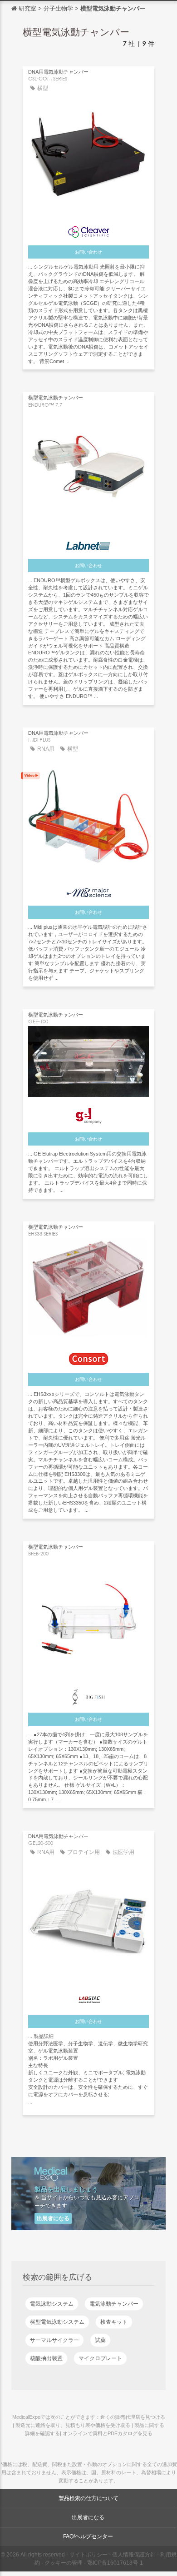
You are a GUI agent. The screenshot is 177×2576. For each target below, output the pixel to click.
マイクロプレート (100, 2358)
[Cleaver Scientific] (88, 230)
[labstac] (88, 1997)
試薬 (100, 2340)
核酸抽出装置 (46, 2358)
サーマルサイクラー (54, 2340)
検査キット (114, 2322)
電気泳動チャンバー (114, 2304)
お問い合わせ (88, 252)
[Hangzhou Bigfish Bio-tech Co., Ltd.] (88, 1695)
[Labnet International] (88, 544)
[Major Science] (88, 890)
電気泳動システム (52, 2304)
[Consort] (88, 1357)
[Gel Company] (88, 1114)
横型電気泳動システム (57, 2322)
